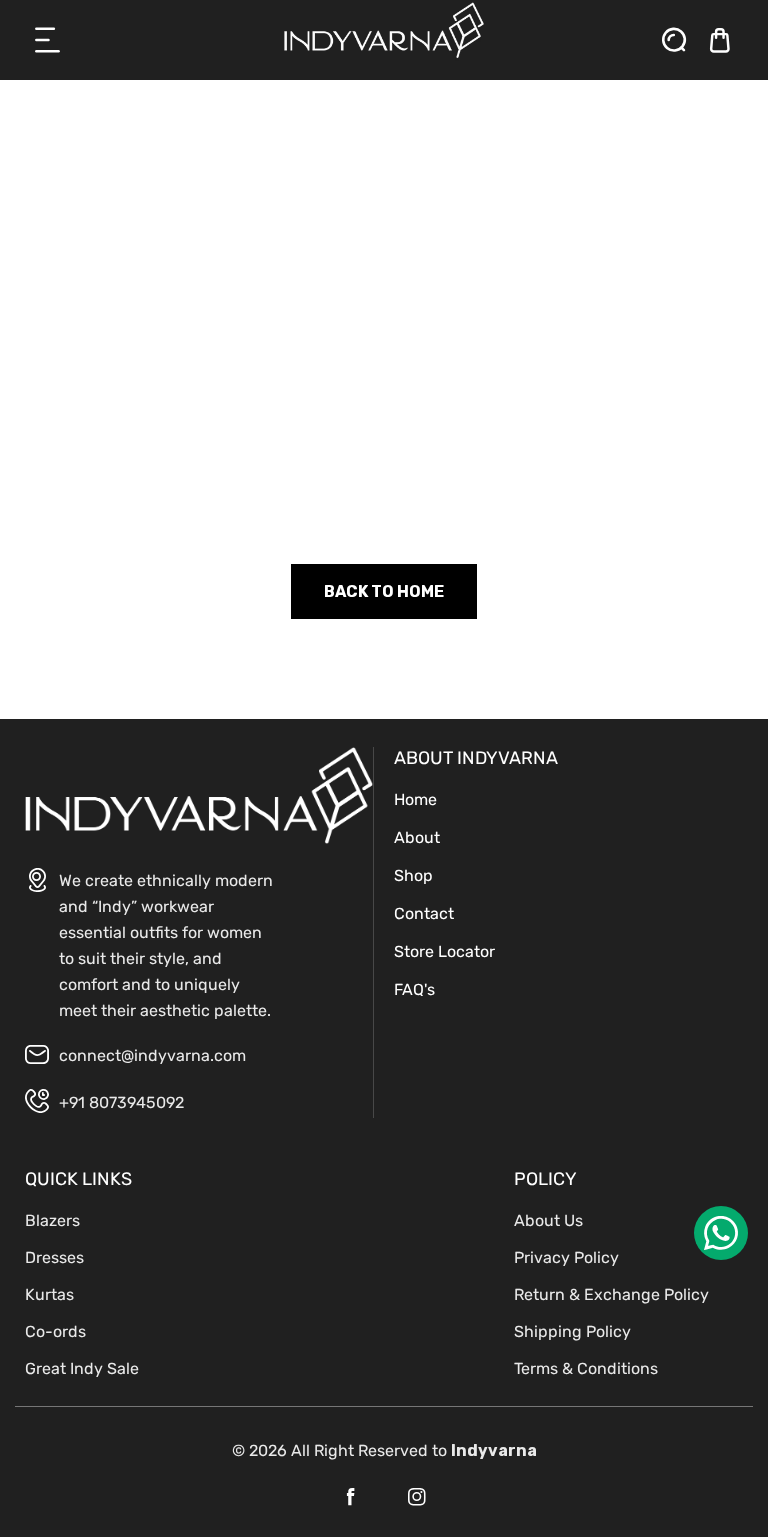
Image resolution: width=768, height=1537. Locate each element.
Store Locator (444, 951)
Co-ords (55, 1331)
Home (415, 799)
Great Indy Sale (82, 1368)
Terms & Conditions (586, 1368)
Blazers (52, 1220)
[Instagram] (417, 1497)
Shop (413, 875)
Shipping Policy (572, 1331)
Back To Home (384, 591)
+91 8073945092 (121, 1102)
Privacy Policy (566, 1257)
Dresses (54, 1257)
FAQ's (414, 989)
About (417, 837)
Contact (424, 913)
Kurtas (49, 1294)
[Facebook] (351, 1497)
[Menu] (48, 40)
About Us (548, 1220)
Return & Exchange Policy (611, 1294)
